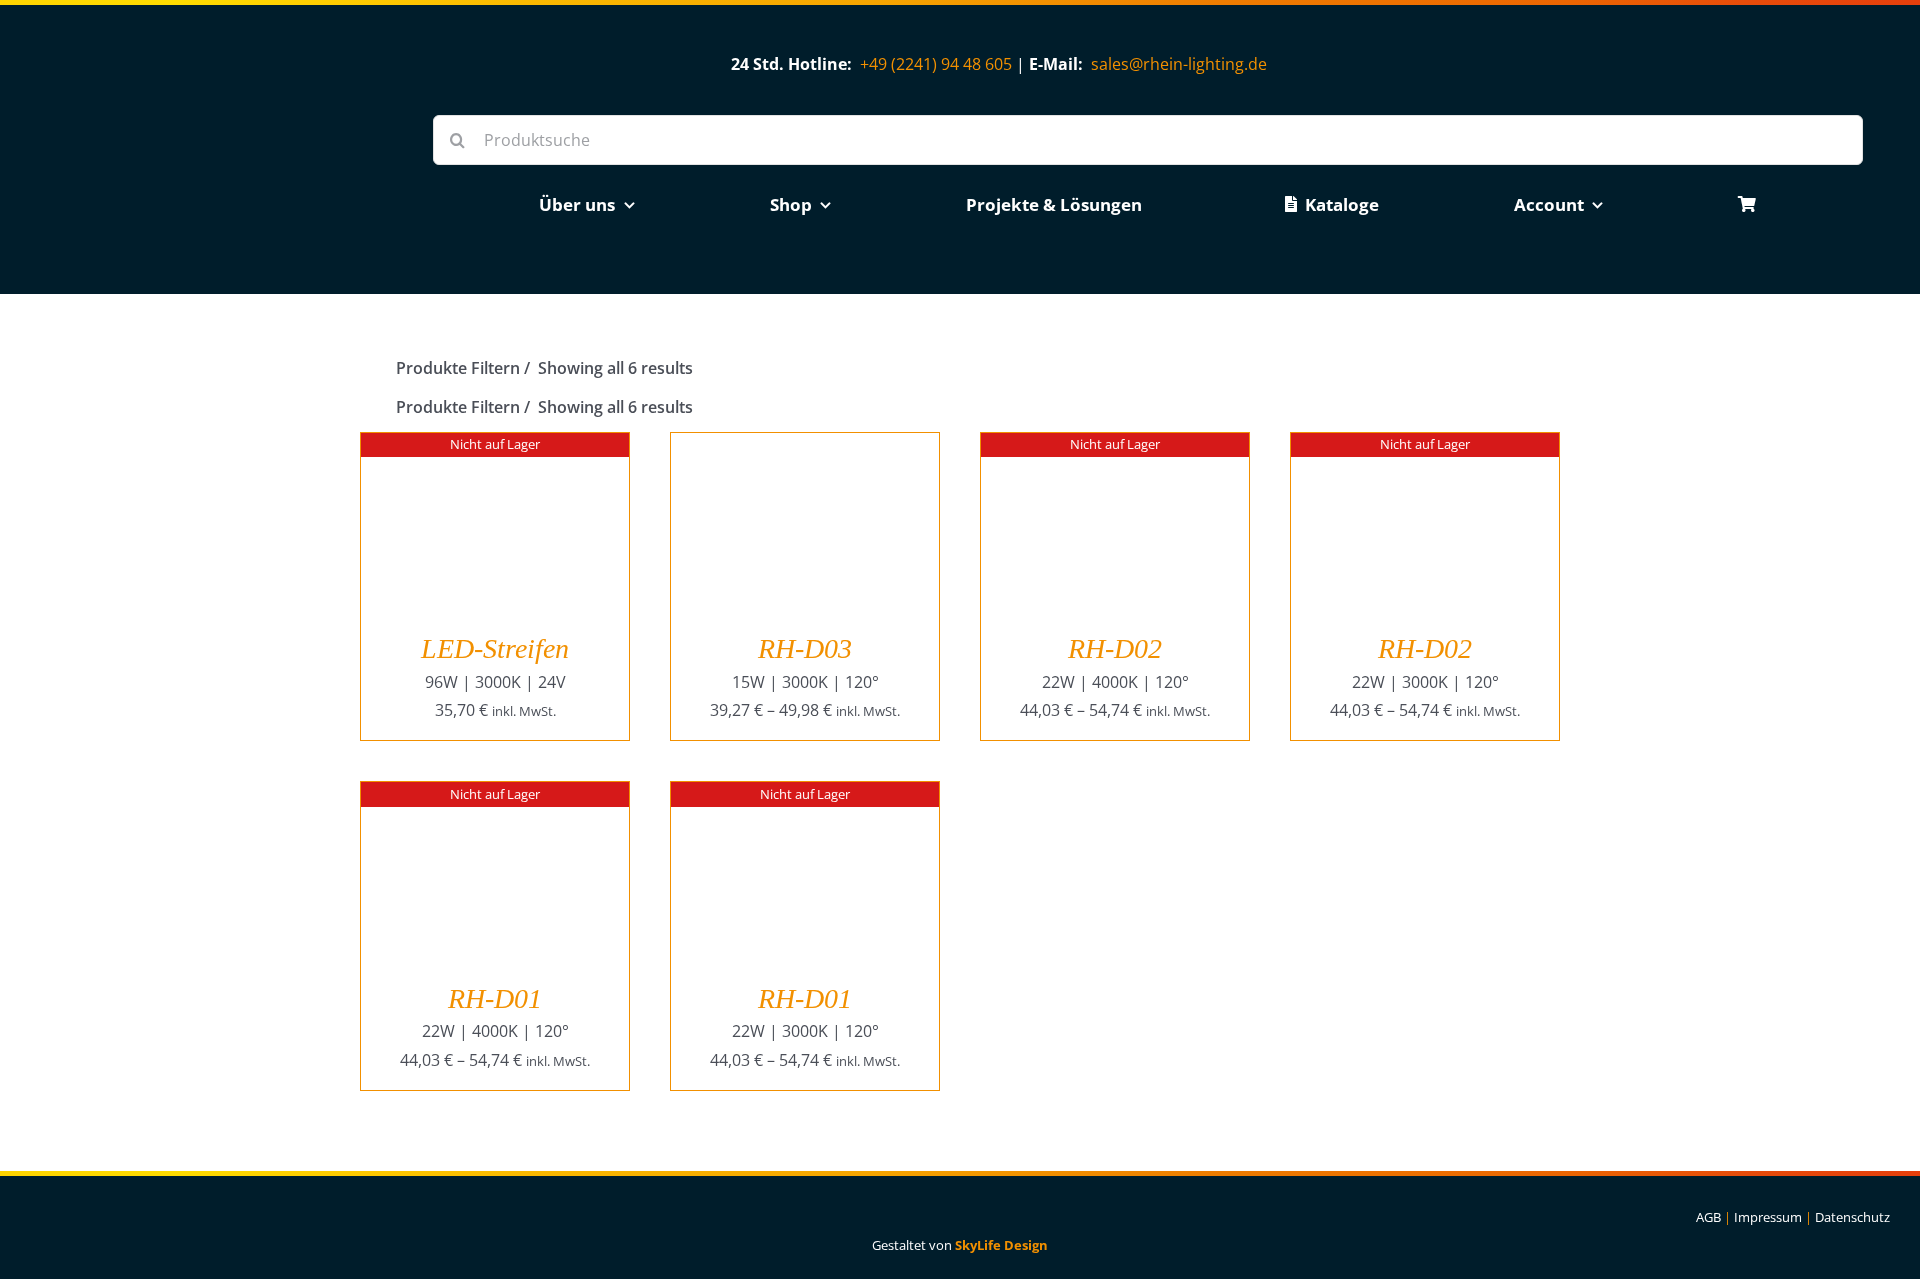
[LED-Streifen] (495, 447)
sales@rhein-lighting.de (1179, 64)
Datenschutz (1852, 1217)
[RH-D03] (805, 447)
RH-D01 (495, 998)
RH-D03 (805, 648)
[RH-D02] (1115, 447)
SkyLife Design (1001, 1245)
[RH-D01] (495, 796)
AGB (1708, 1217)
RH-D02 (1115, 648)
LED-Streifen (495, 648)
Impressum (1768, 1217)
